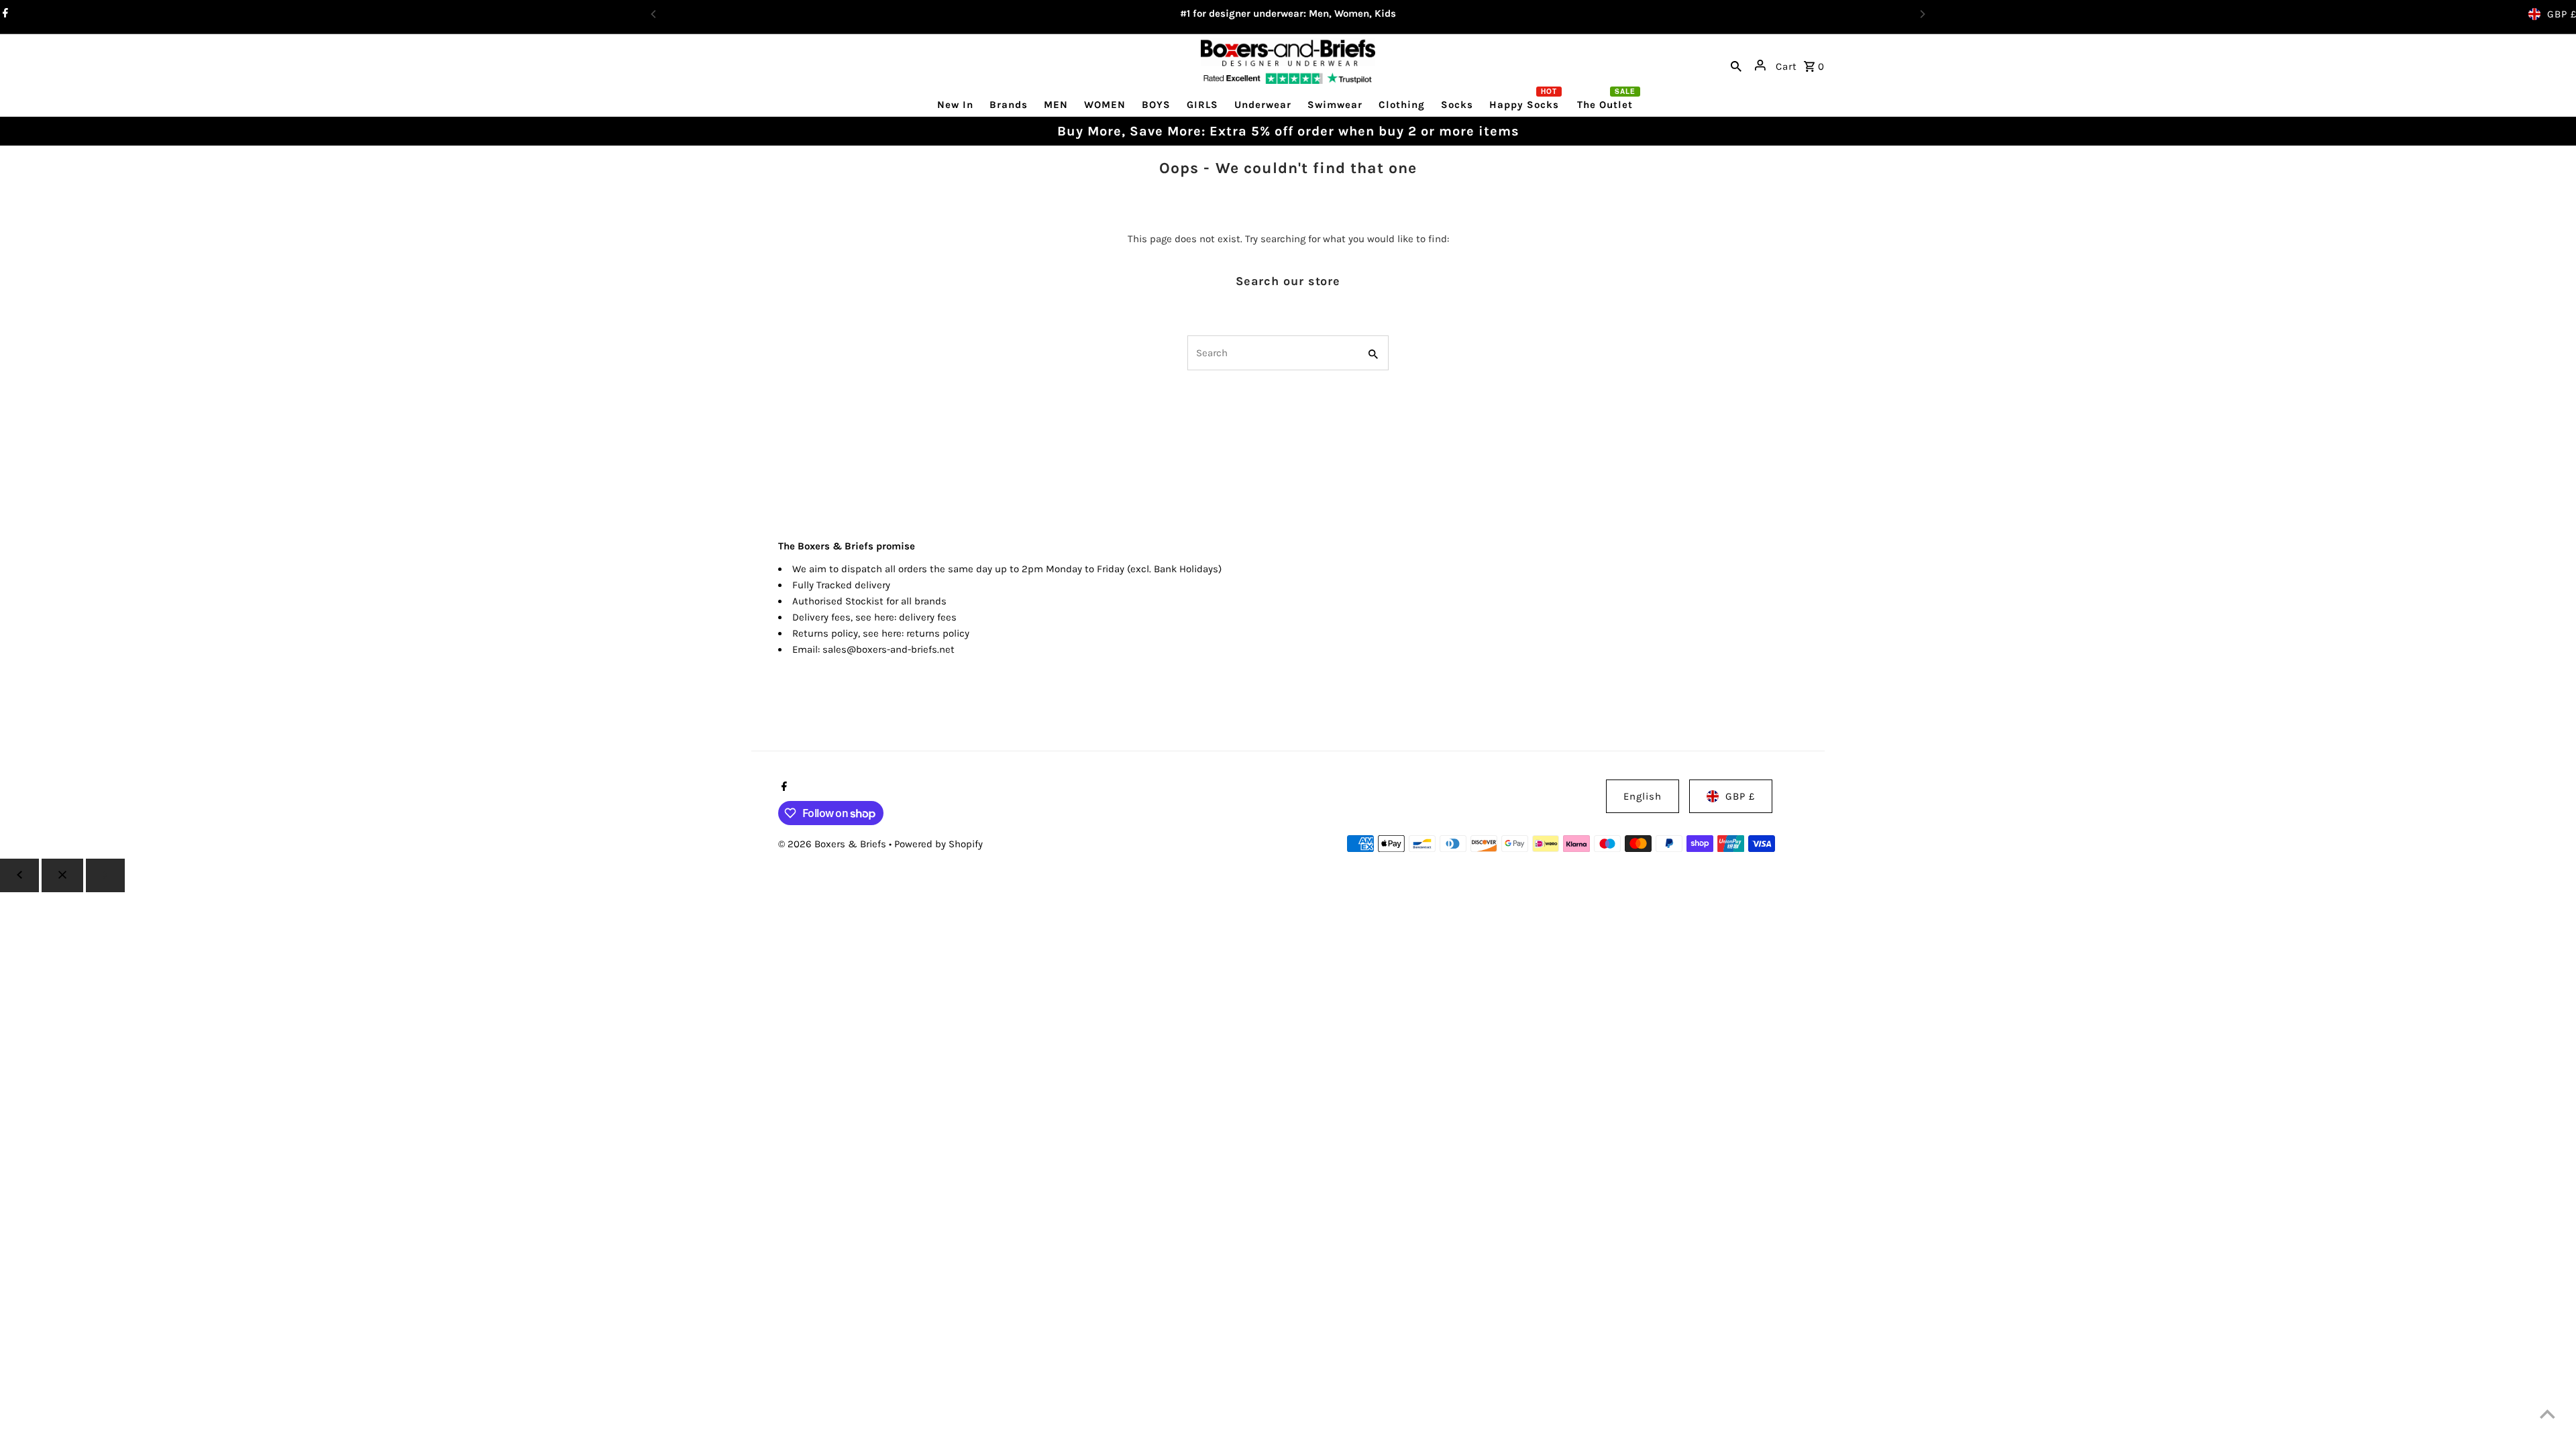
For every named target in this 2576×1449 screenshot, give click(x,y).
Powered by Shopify (938, 844)
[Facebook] (783, 788)
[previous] (19, 875)
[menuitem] (955, 104)
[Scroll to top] (2547, 1414)
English (1643, 796)
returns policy (938, 633)
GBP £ (1740, 796)
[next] (105, 875)
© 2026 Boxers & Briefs (834, 844)
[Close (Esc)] (62, 875)
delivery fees (928, 617)
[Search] (1736, 65)
